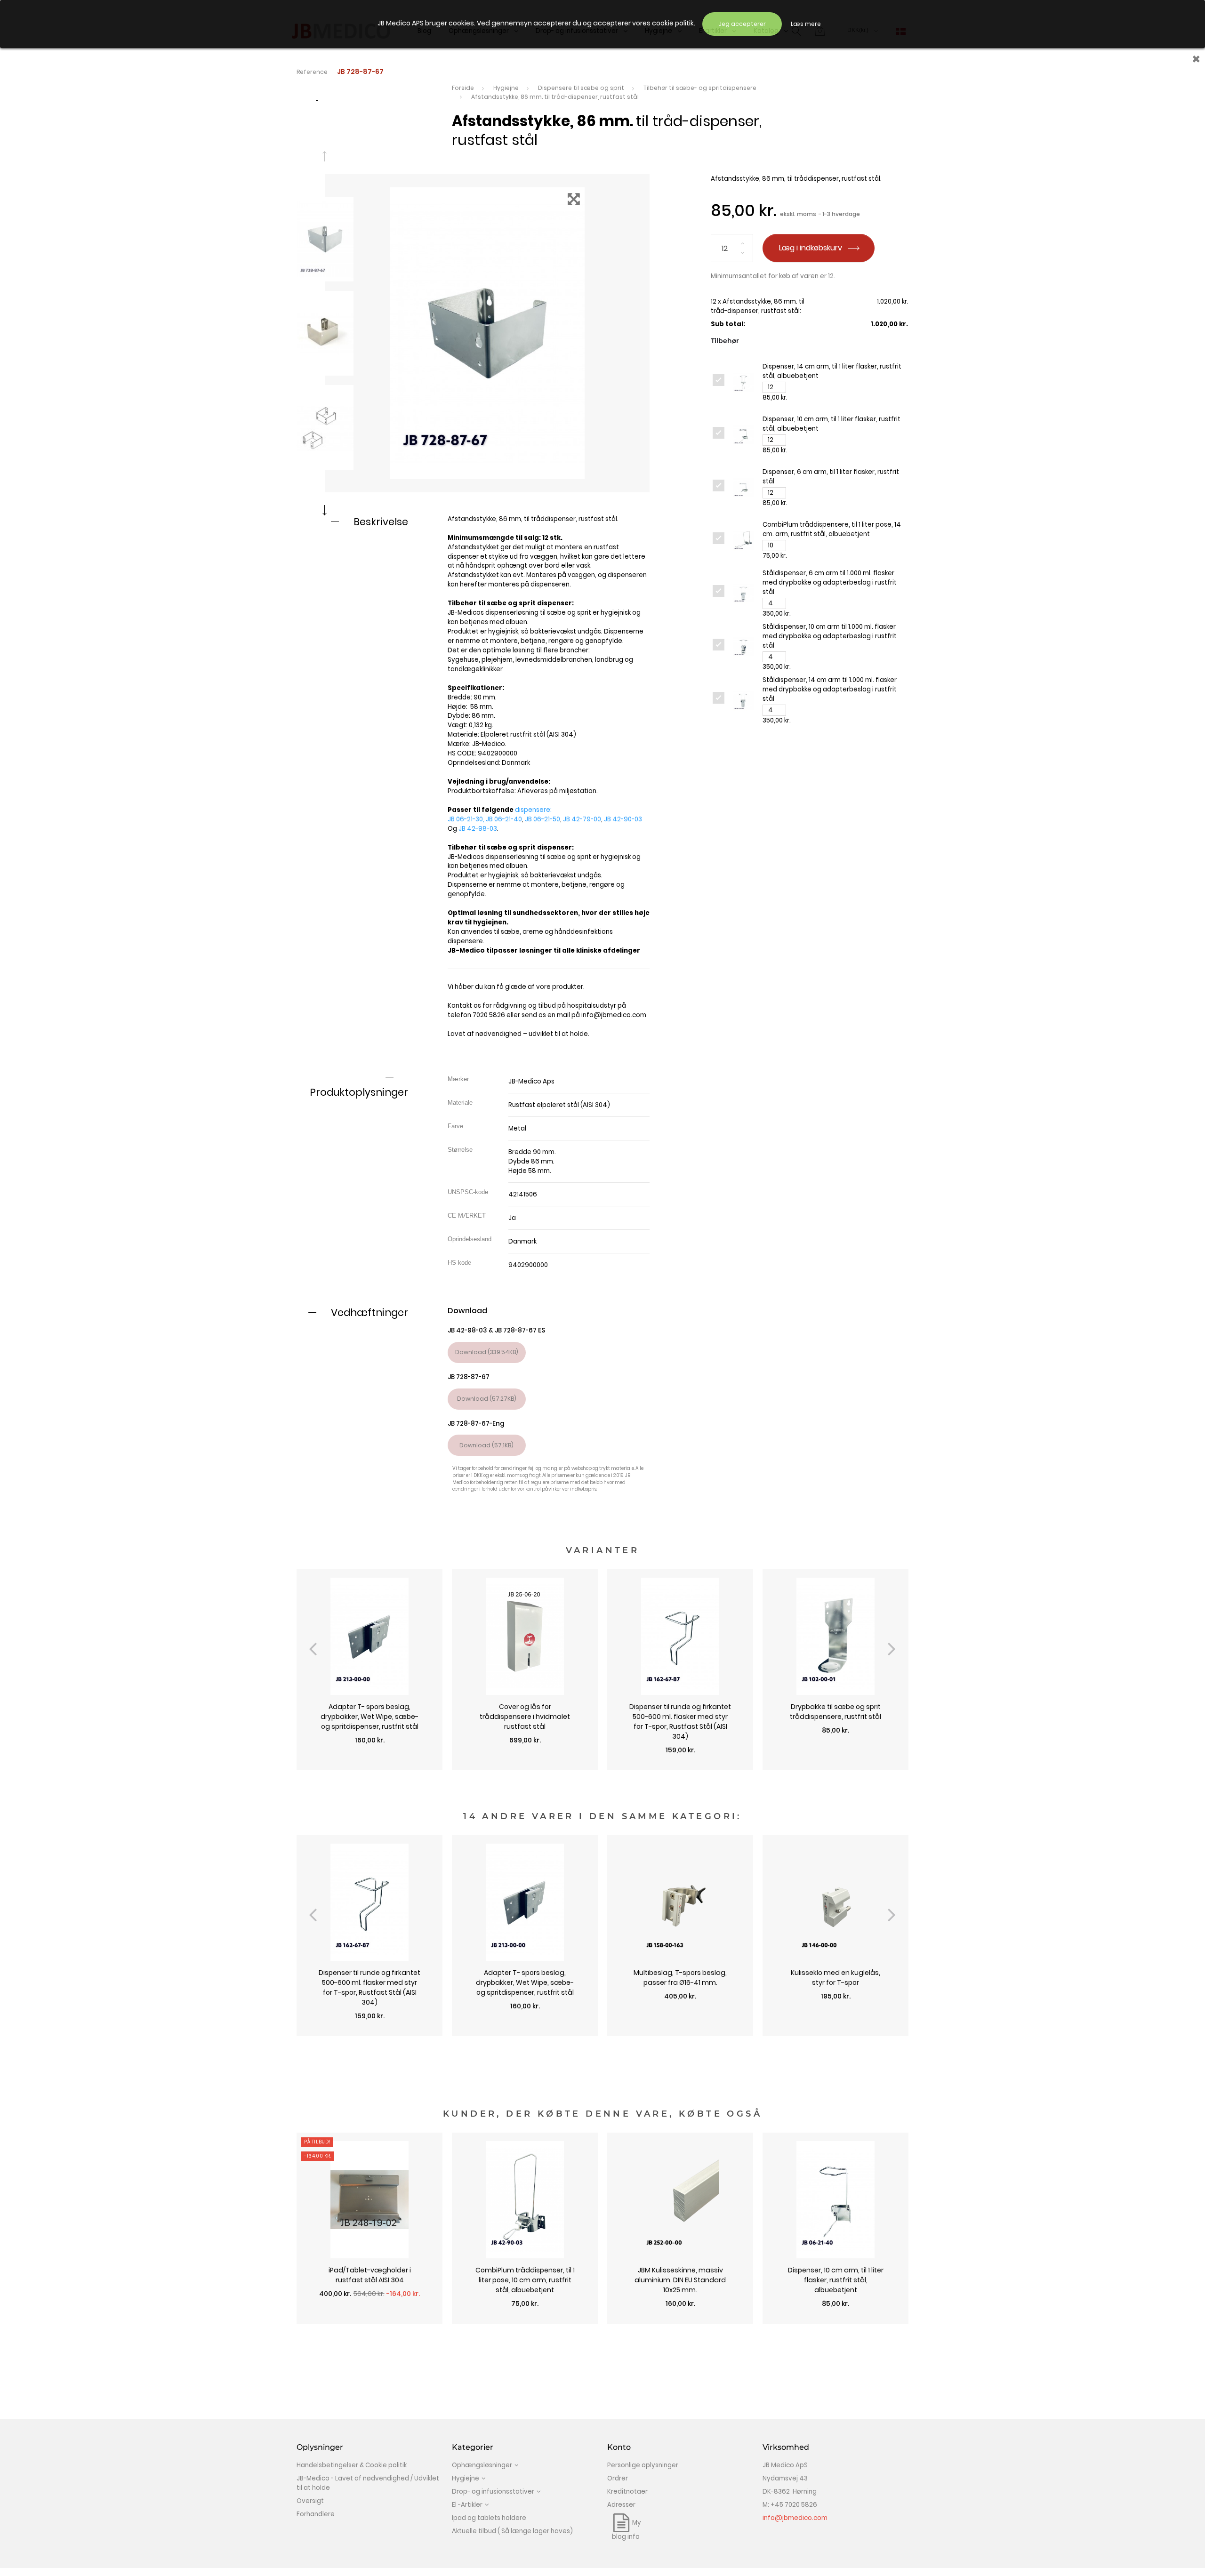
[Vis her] (370, 1765)
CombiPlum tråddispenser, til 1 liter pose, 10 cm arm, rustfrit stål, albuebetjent (525, 2280)
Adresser (621, 2505)
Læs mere (806, 24)
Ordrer (618, 2478)
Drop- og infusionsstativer (493, 2492)
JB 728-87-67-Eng (476, 1424)
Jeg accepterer (742, 24)
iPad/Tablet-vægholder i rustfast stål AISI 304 (370, 2275)
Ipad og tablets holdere (489, 2518)
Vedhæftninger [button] (370, 1312)
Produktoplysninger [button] (359, 1092)
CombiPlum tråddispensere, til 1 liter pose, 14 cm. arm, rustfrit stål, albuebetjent (832, 529)
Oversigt (310, 2501)
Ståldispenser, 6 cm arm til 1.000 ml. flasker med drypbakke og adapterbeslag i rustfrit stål (830, 582)
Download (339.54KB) (487, 1352)
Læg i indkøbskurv (811, 248)
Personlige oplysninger (643, 2465)
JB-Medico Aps (531, 1081)
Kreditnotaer (627, 2492)
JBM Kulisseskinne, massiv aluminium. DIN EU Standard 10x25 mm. (680, 2280)
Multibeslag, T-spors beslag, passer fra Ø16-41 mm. (680, 1978)
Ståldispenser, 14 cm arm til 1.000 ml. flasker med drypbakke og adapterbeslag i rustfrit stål (830, 689)
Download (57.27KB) (487, 1399)
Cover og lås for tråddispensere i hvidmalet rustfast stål (525, 1717)
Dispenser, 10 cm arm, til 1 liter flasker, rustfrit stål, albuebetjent (836, 2280)
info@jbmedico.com (614, 1015)
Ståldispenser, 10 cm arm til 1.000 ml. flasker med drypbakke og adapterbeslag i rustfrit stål (830, 636)
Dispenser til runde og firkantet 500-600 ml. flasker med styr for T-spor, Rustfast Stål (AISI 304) (680, 1721)
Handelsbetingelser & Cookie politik (352, 2465)
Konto (619, 2447)
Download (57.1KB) (486, 1445)
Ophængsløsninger (482, 2465)
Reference (312, 72)
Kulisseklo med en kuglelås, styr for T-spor (835, 1978)
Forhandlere (316, 2514)
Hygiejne (466, 2478)
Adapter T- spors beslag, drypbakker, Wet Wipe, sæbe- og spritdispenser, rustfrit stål (370, 1717)
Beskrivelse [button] (381, 522)
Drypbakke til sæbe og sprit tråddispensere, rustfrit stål (835, 1712)
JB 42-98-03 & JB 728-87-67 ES (496, 1330)
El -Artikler (467, 2505)
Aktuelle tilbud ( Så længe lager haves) (512, 2531)
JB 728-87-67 (469, 1377)
